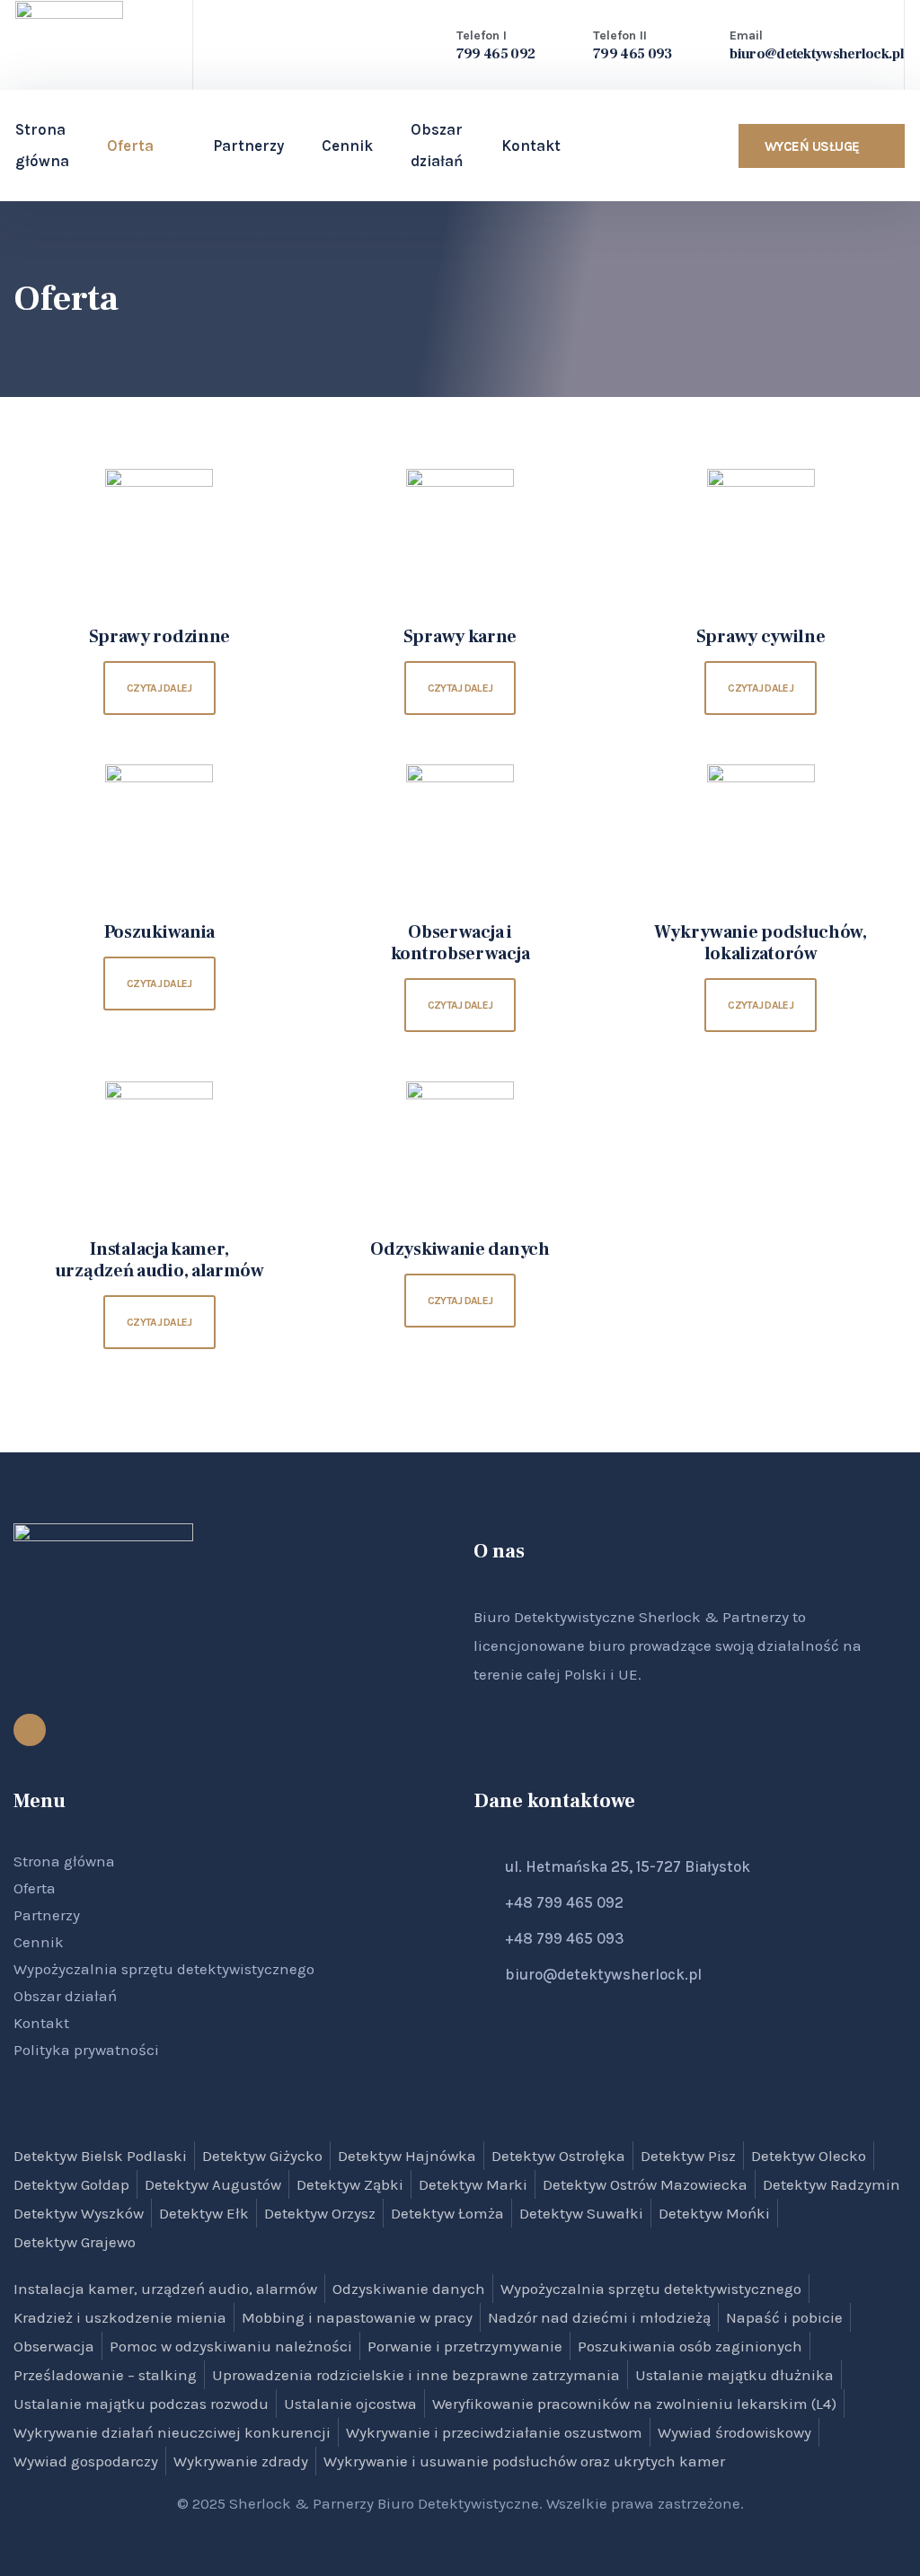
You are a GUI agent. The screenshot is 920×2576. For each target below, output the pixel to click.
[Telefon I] (429, 43)
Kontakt (41, 2023)
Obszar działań (65, 1996)
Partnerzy (248, 146)
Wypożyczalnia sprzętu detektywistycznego (164, 1969)
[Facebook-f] (30, 1730)
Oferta (130, 146)
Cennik (347, 146)
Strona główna (42, 145)
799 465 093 (632, 54)
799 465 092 (495, 54)
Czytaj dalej (159, 688)
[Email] (703, 43)
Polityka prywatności (86, 2050)
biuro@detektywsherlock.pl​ (817, 54)
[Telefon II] (566, 43)
